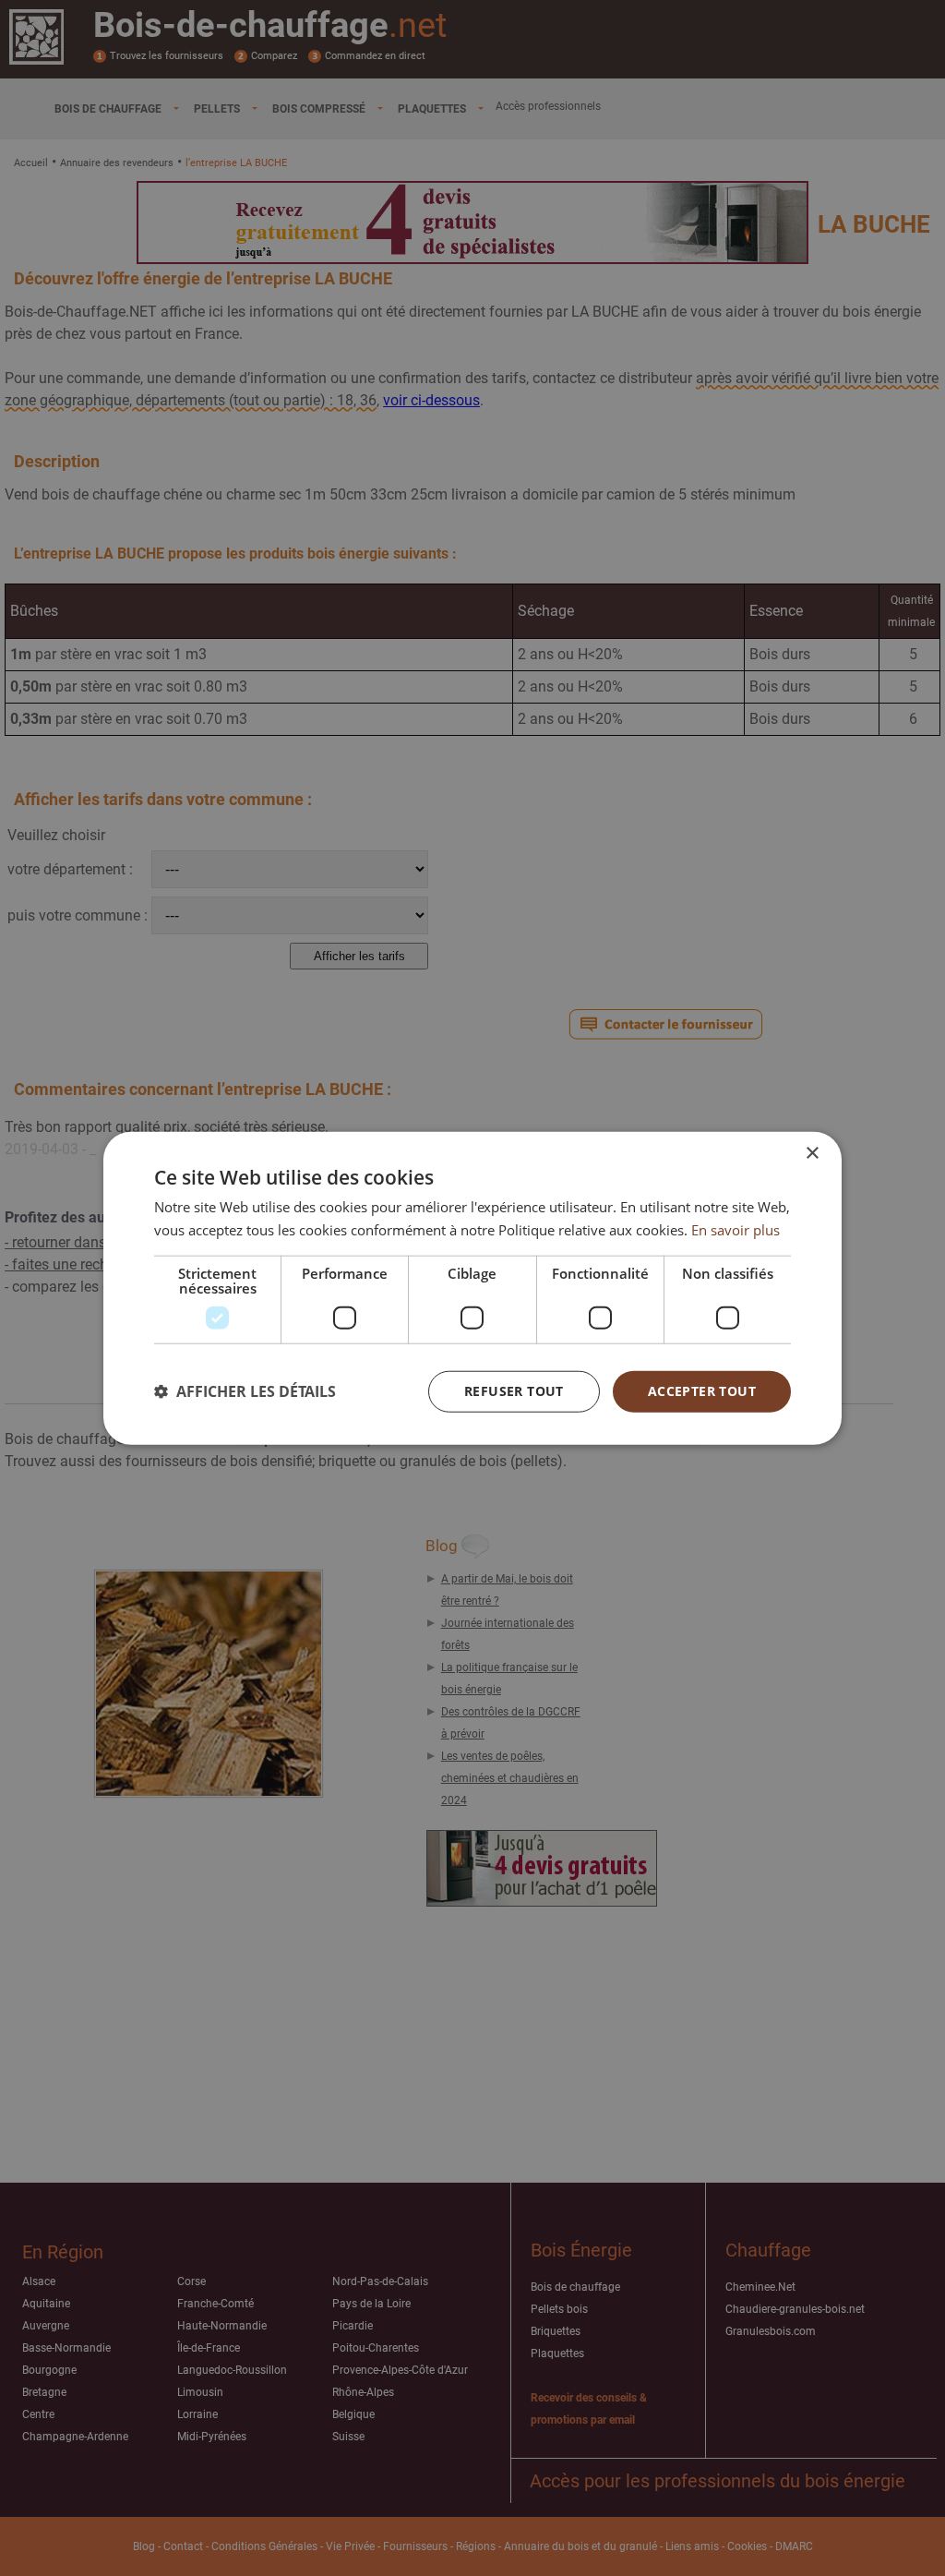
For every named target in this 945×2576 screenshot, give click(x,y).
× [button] (812, 1154)
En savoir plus (736, 1230)
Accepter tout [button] (702, 1391)
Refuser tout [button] (514, 1391)
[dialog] (472, 1288)
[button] (245, 1391)
